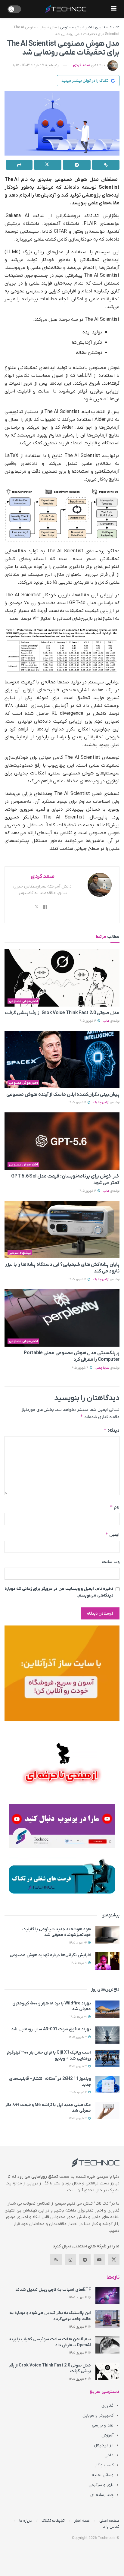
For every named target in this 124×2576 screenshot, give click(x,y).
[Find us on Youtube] (99, 2260)
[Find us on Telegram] (85, 2260)
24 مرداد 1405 (78, 1943)
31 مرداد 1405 (79, 2017)
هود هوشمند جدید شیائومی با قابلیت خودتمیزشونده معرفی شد (57, 1932)
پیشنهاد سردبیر (20, 1253)
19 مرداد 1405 (79, 1963)
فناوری (100, 27)
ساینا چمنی (102, 1368)
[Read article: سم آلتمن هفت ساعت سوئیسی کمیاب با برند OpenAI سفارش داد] (107, 2345)
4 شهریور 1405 (88, 1021)
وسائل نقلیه (103, 2475)
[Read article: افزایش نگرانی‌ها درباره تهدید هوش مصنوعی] (107, 1961)
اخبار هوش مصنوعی (76, 27)
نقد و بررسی (103, 2425)
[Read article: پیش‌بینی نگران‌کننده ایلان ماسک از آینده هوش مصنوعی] (62, 1059)
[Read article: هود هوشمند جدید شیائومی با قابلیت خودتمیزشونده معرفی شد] (107, 1935)
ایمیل (112, 1535)
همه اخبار (82, 2521)
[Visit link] (62, 1673)
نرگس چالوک (101, 1103)
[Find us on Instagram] (70, 2260)
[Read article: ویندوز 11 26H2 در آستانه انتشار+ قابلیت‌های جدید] (107, 2084)
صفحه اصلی (109, 2521)
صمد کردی (82, 65)
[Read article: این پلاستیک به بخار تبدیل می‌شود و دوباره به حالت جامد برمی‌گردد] (107, 2319)
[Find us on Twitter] (114, 2260)
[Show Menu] (114, 9)
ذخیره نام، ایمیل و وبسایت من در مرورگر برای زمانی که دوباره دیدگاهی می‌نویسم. (59, 1592)
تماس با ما (111, 2527)
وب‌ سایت (111, 1562)
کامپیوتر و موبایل (98, 2415)
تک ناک (114, 27)
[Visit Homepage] (66, 9)
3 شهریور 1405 (78, 2037)
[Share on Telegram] (77, 165)
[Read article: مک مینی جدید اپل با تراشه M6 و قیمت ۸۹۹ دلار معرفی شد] (107, 2111)
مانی (106, 1021)
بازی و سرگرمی (101, 2485)
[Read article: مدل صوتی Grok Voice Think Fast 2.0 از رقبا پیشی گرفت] (62, 978)
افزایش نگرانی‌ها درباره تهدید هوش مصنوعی (50, 1955)
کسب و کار (104, 2465)
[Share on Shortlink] (106, 165)
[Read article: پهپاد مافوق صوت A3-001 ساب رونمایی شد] (107, 2035)
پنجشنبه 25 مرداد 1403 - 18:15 (36, 65)
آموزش (107, 2435)
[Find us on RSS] (56, 2260)
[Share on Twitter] (48, 165)
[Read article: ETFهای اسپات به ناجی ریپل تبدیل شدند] (107, 2295)
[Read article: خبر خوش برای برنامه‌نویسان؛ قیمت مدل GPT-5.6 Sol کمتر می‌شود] (62, 1141)
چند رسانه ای (102, 2495)
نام (115, 1507)
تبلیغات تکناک (53, 2521)
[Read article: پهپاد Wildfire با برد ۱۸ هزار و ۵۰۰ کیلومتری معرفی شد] (107, 2009)
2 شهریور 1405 (79, 2092)
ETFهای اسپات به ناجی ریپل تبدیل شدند (53, 2290)
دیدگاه (112, 1430)
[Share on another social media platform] (19, 165)
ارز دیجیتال (104, 2445)
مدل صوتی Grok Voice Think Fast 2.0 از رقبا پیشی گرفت (62, 1013)
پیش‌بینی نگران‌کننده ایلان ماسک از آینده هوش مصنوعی (63, 1095)
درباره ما (26, 2521)
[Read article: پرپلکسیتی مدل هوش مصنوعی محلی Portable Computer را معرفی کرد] (62, 1318)
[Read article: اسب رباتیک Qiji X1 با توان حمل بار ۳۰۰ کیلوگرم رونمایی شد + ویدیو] (107, 2058)
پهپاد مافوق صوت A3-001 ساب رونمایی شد (51, 2029)
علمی (109, 2455)
